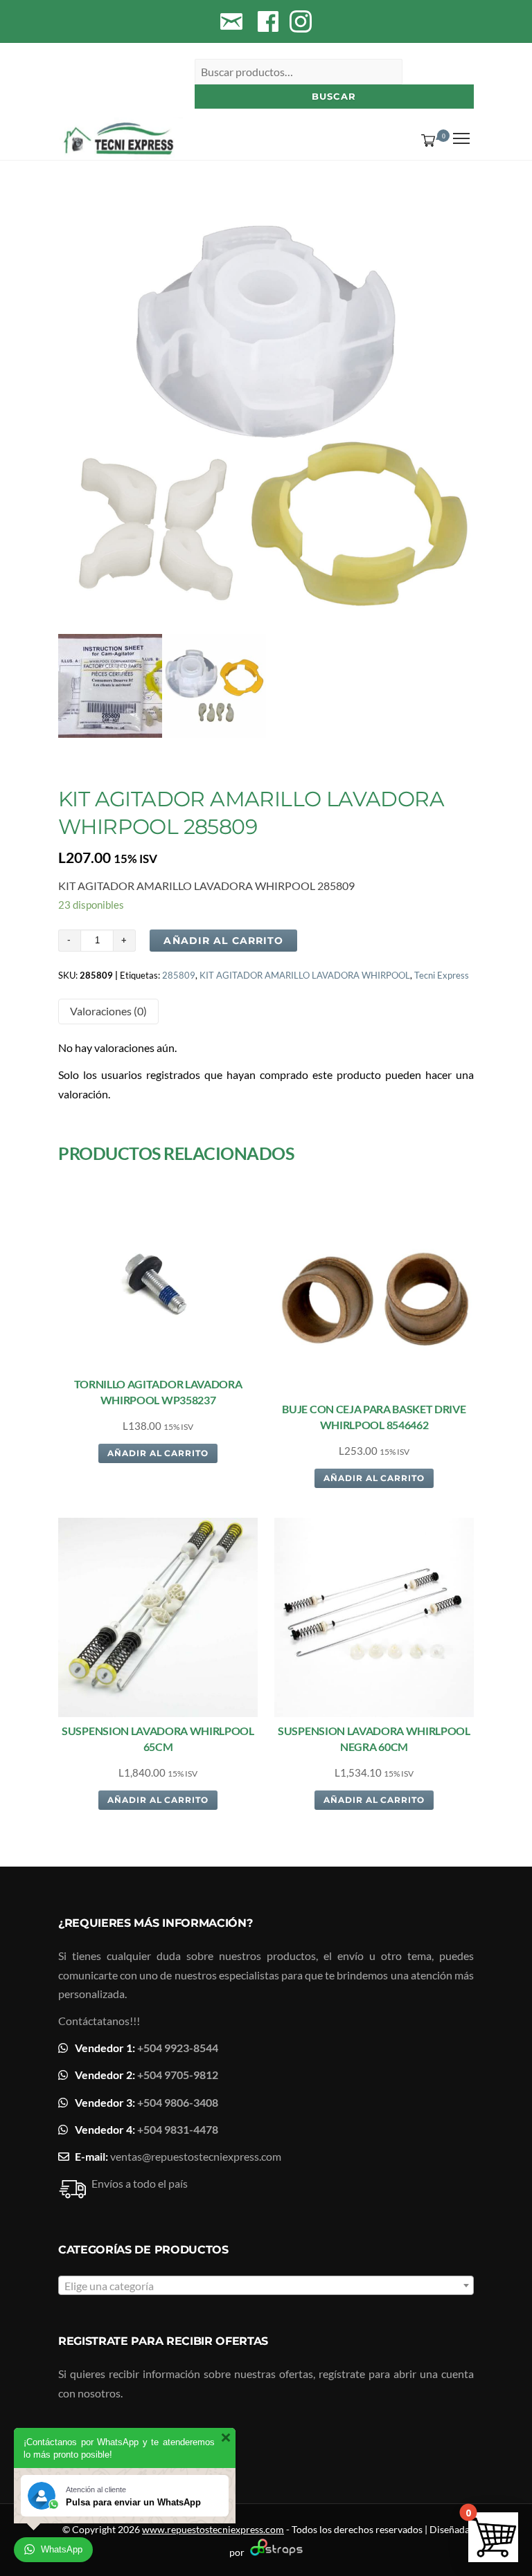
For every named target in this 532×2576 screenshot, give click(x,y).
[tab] (108, 1012)
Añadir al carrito (223, 941)
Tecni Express (442, 975)
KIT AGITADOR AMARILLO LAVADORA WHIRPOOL (305, 975)
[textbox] (266, 2286)
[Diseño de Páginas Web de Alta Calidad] (275, 2552)
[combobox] (266, 2285)
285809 (179, 975)
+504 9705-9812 (178, 2075)
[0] (425, 140)
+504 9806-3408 (178, 2102)
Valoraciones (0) (108, 1011)
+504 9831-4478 (178, 2129)
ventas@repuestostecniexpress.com (196, 2156)
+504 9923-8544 (178, 2048)
